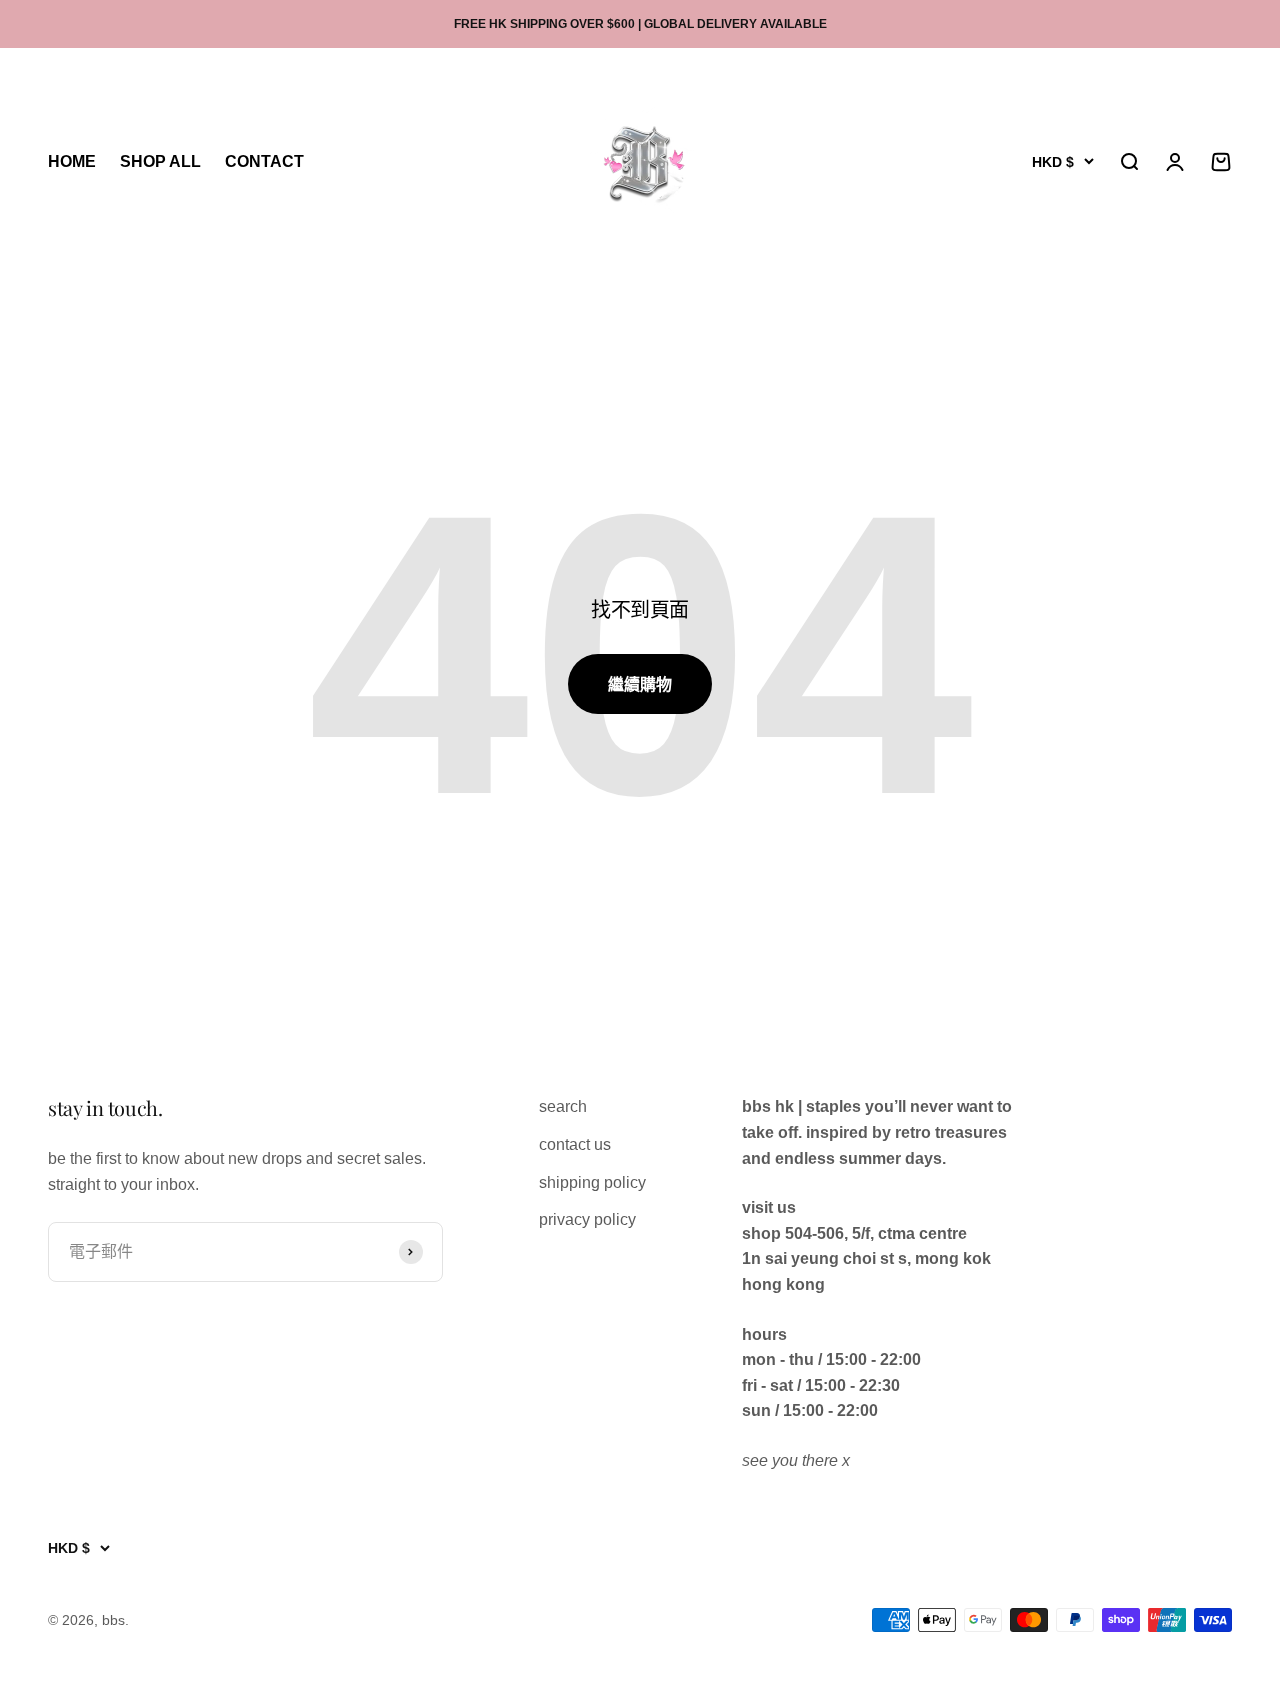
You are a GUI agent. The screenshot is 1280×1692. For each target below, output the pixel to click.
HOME (72, 162)
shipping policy (592, 1182)
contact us (575, 1144)
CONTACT (264, 162)
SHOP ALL (160, 162)
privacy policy (587, 1219)
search (563, 1106)
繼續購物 (640, 684)
